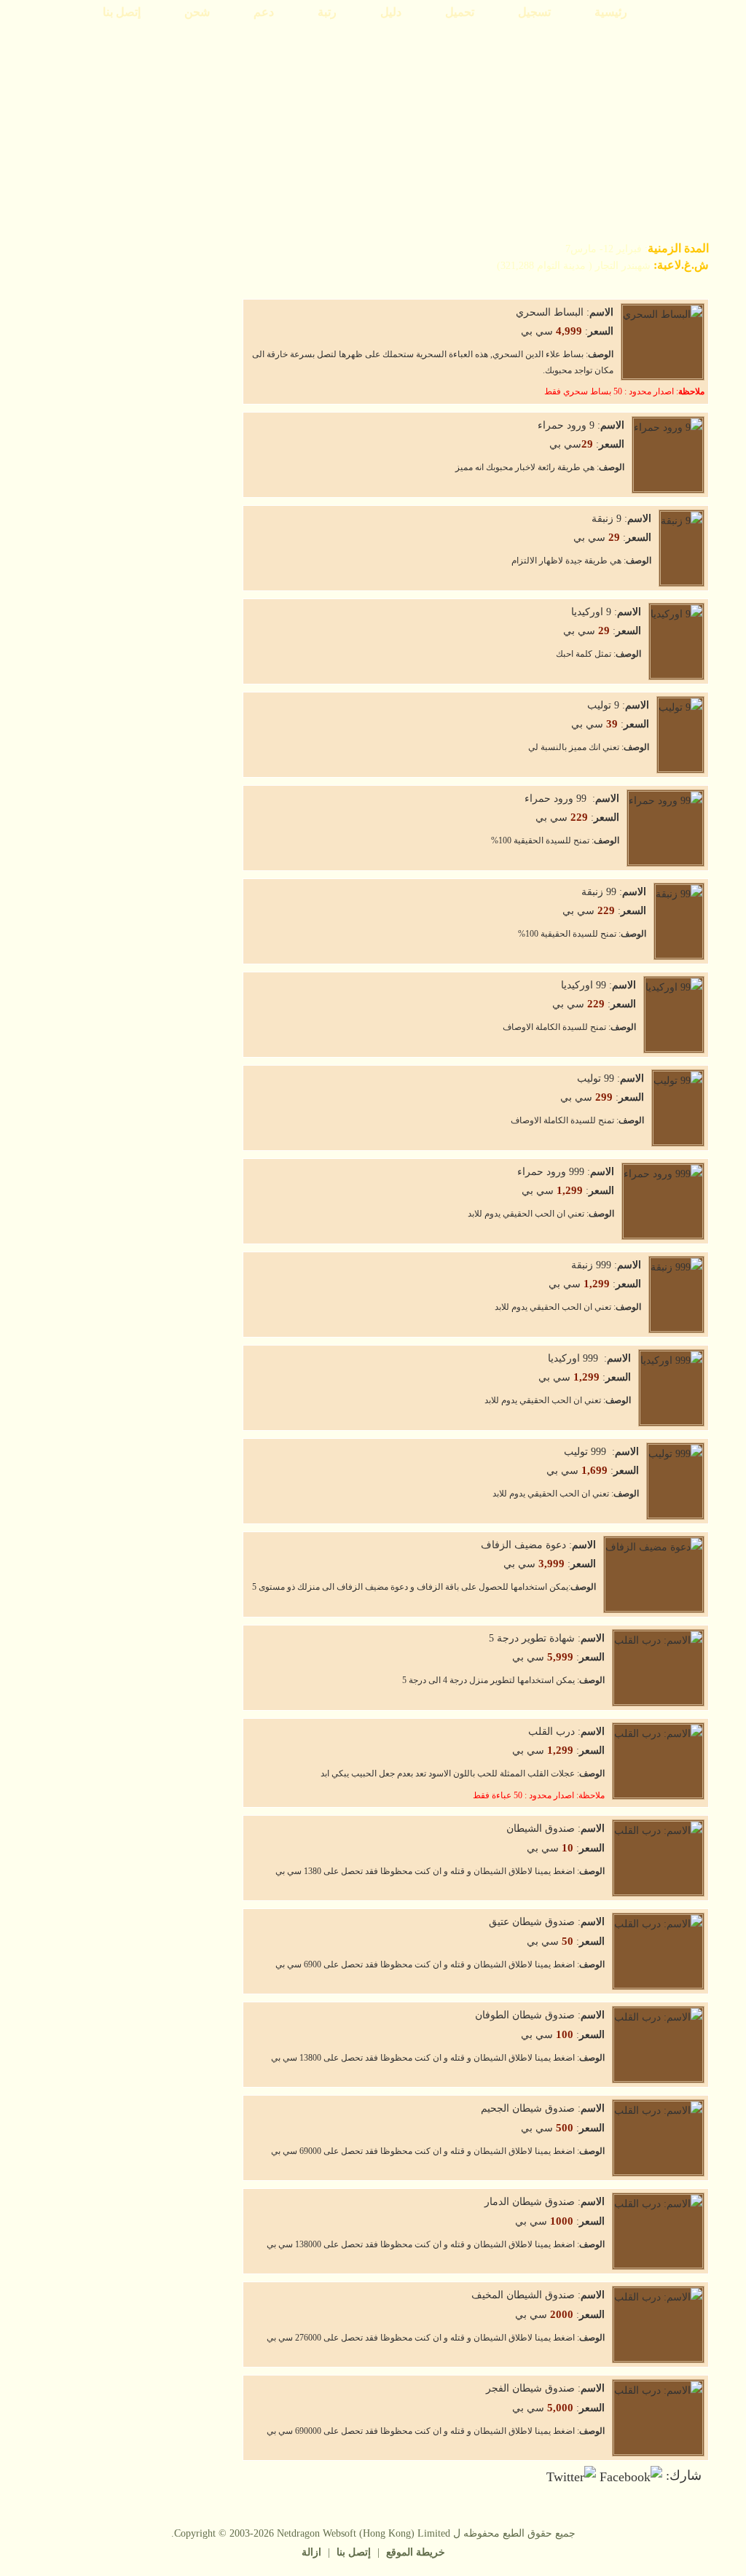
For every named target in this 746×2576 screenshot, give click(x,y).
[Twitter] (571, 2475)
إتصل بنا (122, 12)
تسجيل (534, 12)
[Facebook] (631, 2475)
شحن (197, 12)
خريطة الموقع (416, 2552)
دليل (391, 12)
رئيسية (611, 12)
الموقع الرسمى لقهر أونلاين (647, 58)
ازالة (311, 2552)
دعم (264, 12)
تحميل (460, 12)
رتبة (327, 12)
